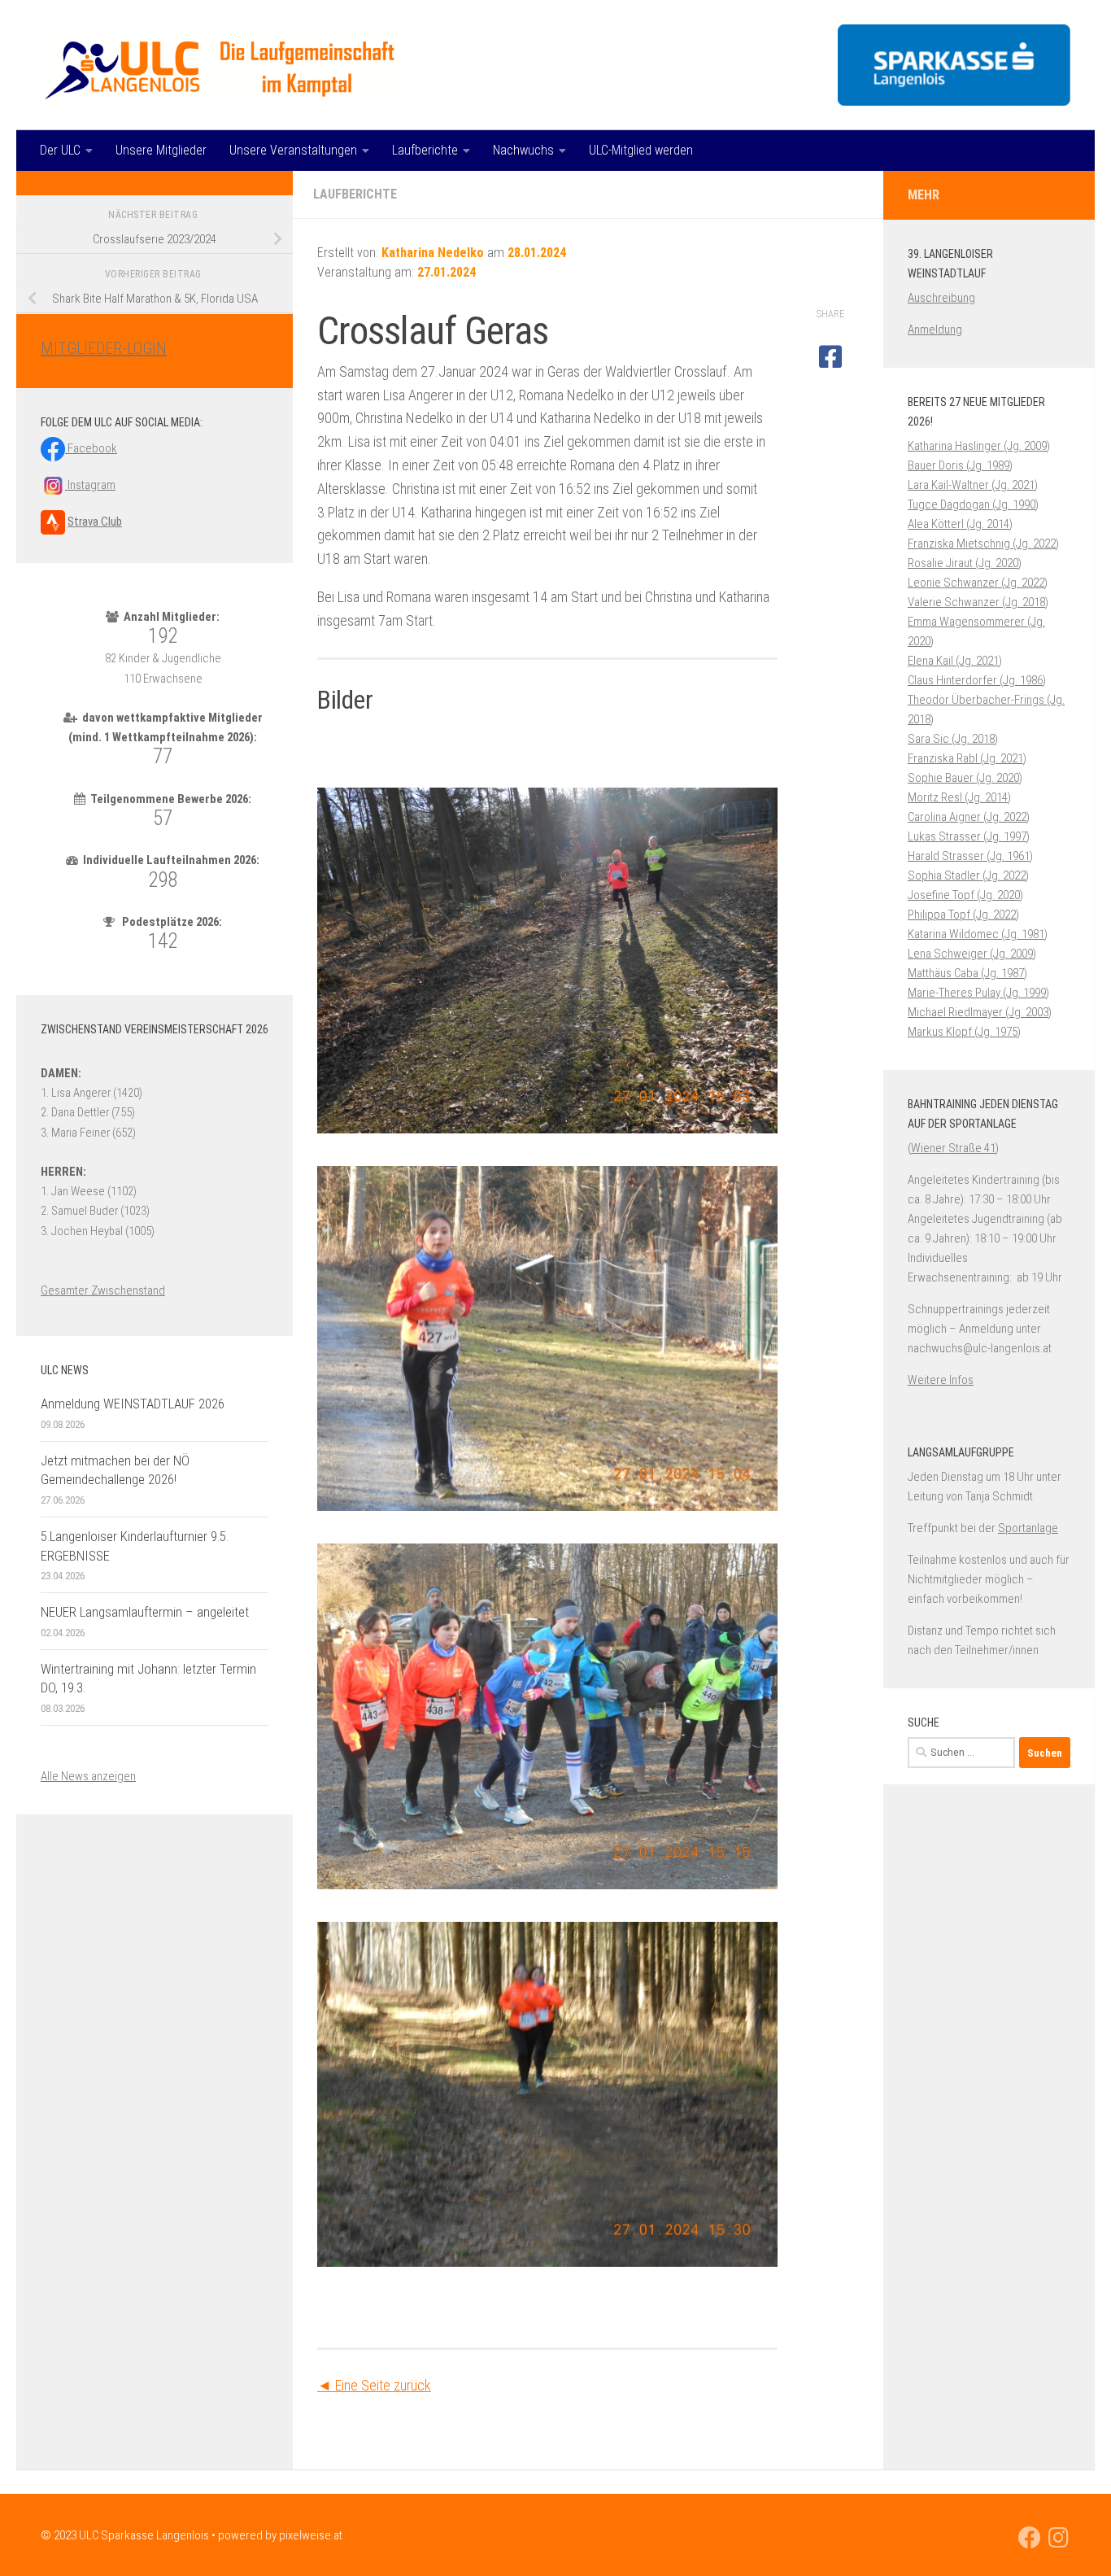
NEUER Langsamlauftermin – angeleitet (145, 1612)
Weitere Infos (941, 1380)
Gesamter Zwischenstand (103, 1290)
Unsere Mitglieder (161, 150)
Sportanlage (1028, 1528)
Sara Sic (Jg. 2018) (953, 739)
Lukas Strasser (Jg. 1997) (969, 836)
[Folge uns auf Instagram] (1059, 2538)
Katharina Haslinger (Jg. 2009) (979, 446)
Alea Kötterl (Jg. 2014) (960, 524)
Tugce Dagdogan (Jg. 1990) (973, 504)
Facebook (91, 448)
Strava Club (95, 522)
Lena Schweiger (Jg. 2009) (972, 954)
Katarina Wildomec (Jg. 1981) (978, 934)
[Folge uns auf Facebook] (1030, 2538)
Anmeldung (935, 330)
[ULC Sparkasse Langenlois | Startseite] (222, 65)
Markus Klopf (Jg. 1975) (964, 1032)
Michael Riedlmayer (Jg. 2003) (980, 1012)
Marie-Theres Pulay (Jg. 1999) (978, 993)
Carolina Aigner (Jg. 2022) (969, 817)
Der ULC (60, 150)
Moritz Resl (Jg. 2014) (959, 797)
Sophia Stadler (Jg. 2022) (968, 875)
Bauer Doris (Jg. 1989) (960, 465)
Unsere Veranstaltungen (293, 150)
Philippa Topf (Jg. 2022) (963, 915)
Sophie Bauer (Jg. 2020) (965, 778)
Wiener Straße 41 (953, 1148)
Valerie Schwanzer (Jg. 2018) (978, 602)
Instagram (90, 485)
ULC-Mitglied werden (641, 150)
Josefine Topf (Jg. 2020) (965, 895)
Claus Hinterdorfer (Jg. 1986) (977, 680)
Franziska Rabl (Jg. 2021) (967, 758)
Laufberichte (425, 150)
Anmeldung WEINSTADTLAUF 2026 (133, 1404)
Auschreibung (941, 298)
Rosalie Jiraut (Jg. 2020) (965, 563)
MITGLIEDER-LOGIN (104, 348)
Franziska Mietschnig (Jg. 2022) (983, 544)
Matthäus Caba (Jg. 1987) (967, 973)
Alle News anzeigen (88, 1776)
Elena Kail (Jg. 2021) (955, 661)
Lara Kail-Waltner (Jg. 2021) (973, 485)
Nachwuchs (523, 150)
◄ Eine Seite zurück (374, 2385)
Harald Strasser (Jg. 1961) (970, 856)
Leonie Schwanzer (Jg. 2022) (978, 583)
